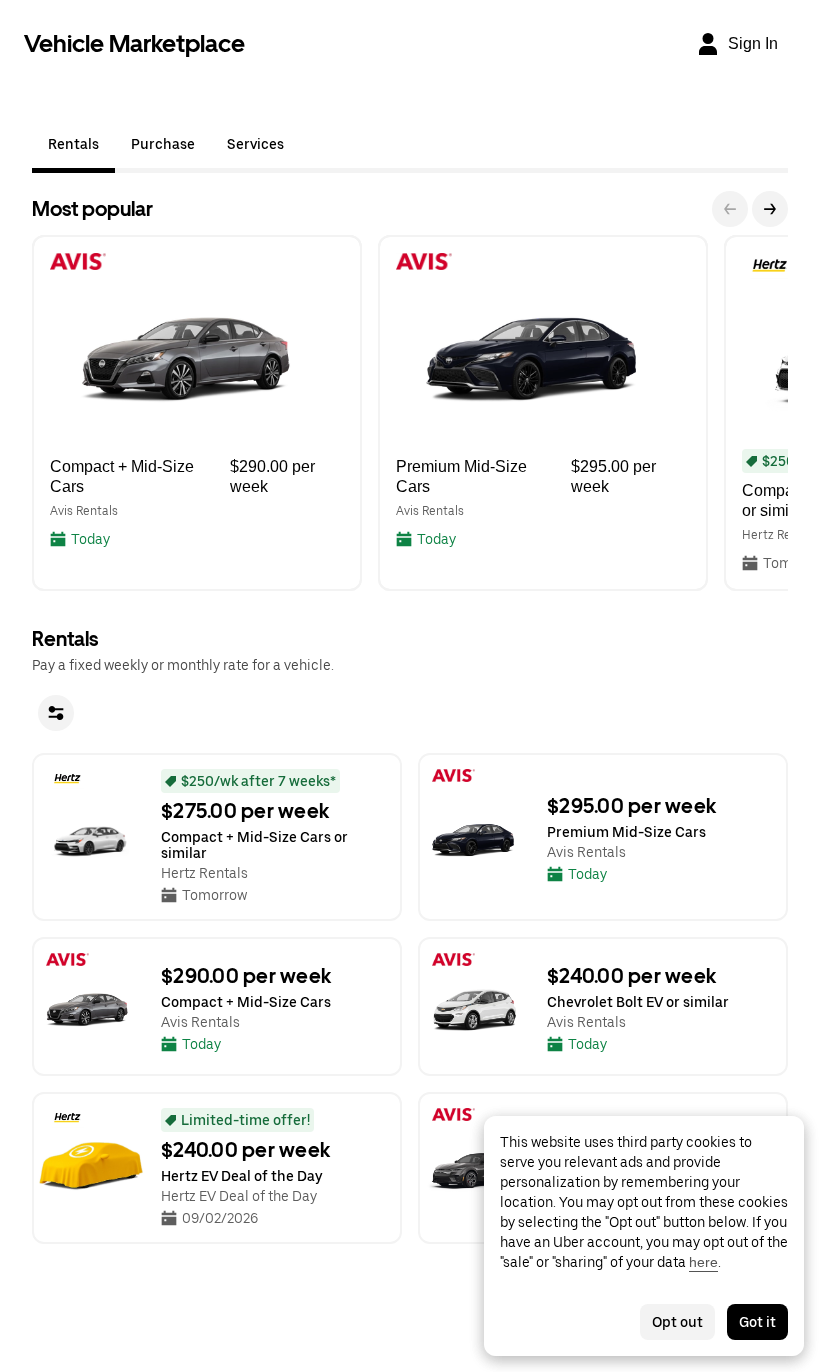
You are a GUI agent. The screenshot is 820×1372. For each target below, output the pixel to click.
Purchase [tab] (163, 144)
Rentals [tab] (73, 144)
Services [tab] (255, 144)
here (703, 1262)
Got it (757, 1322)
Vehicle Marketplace (134, 43)
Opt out (677, 1322)
